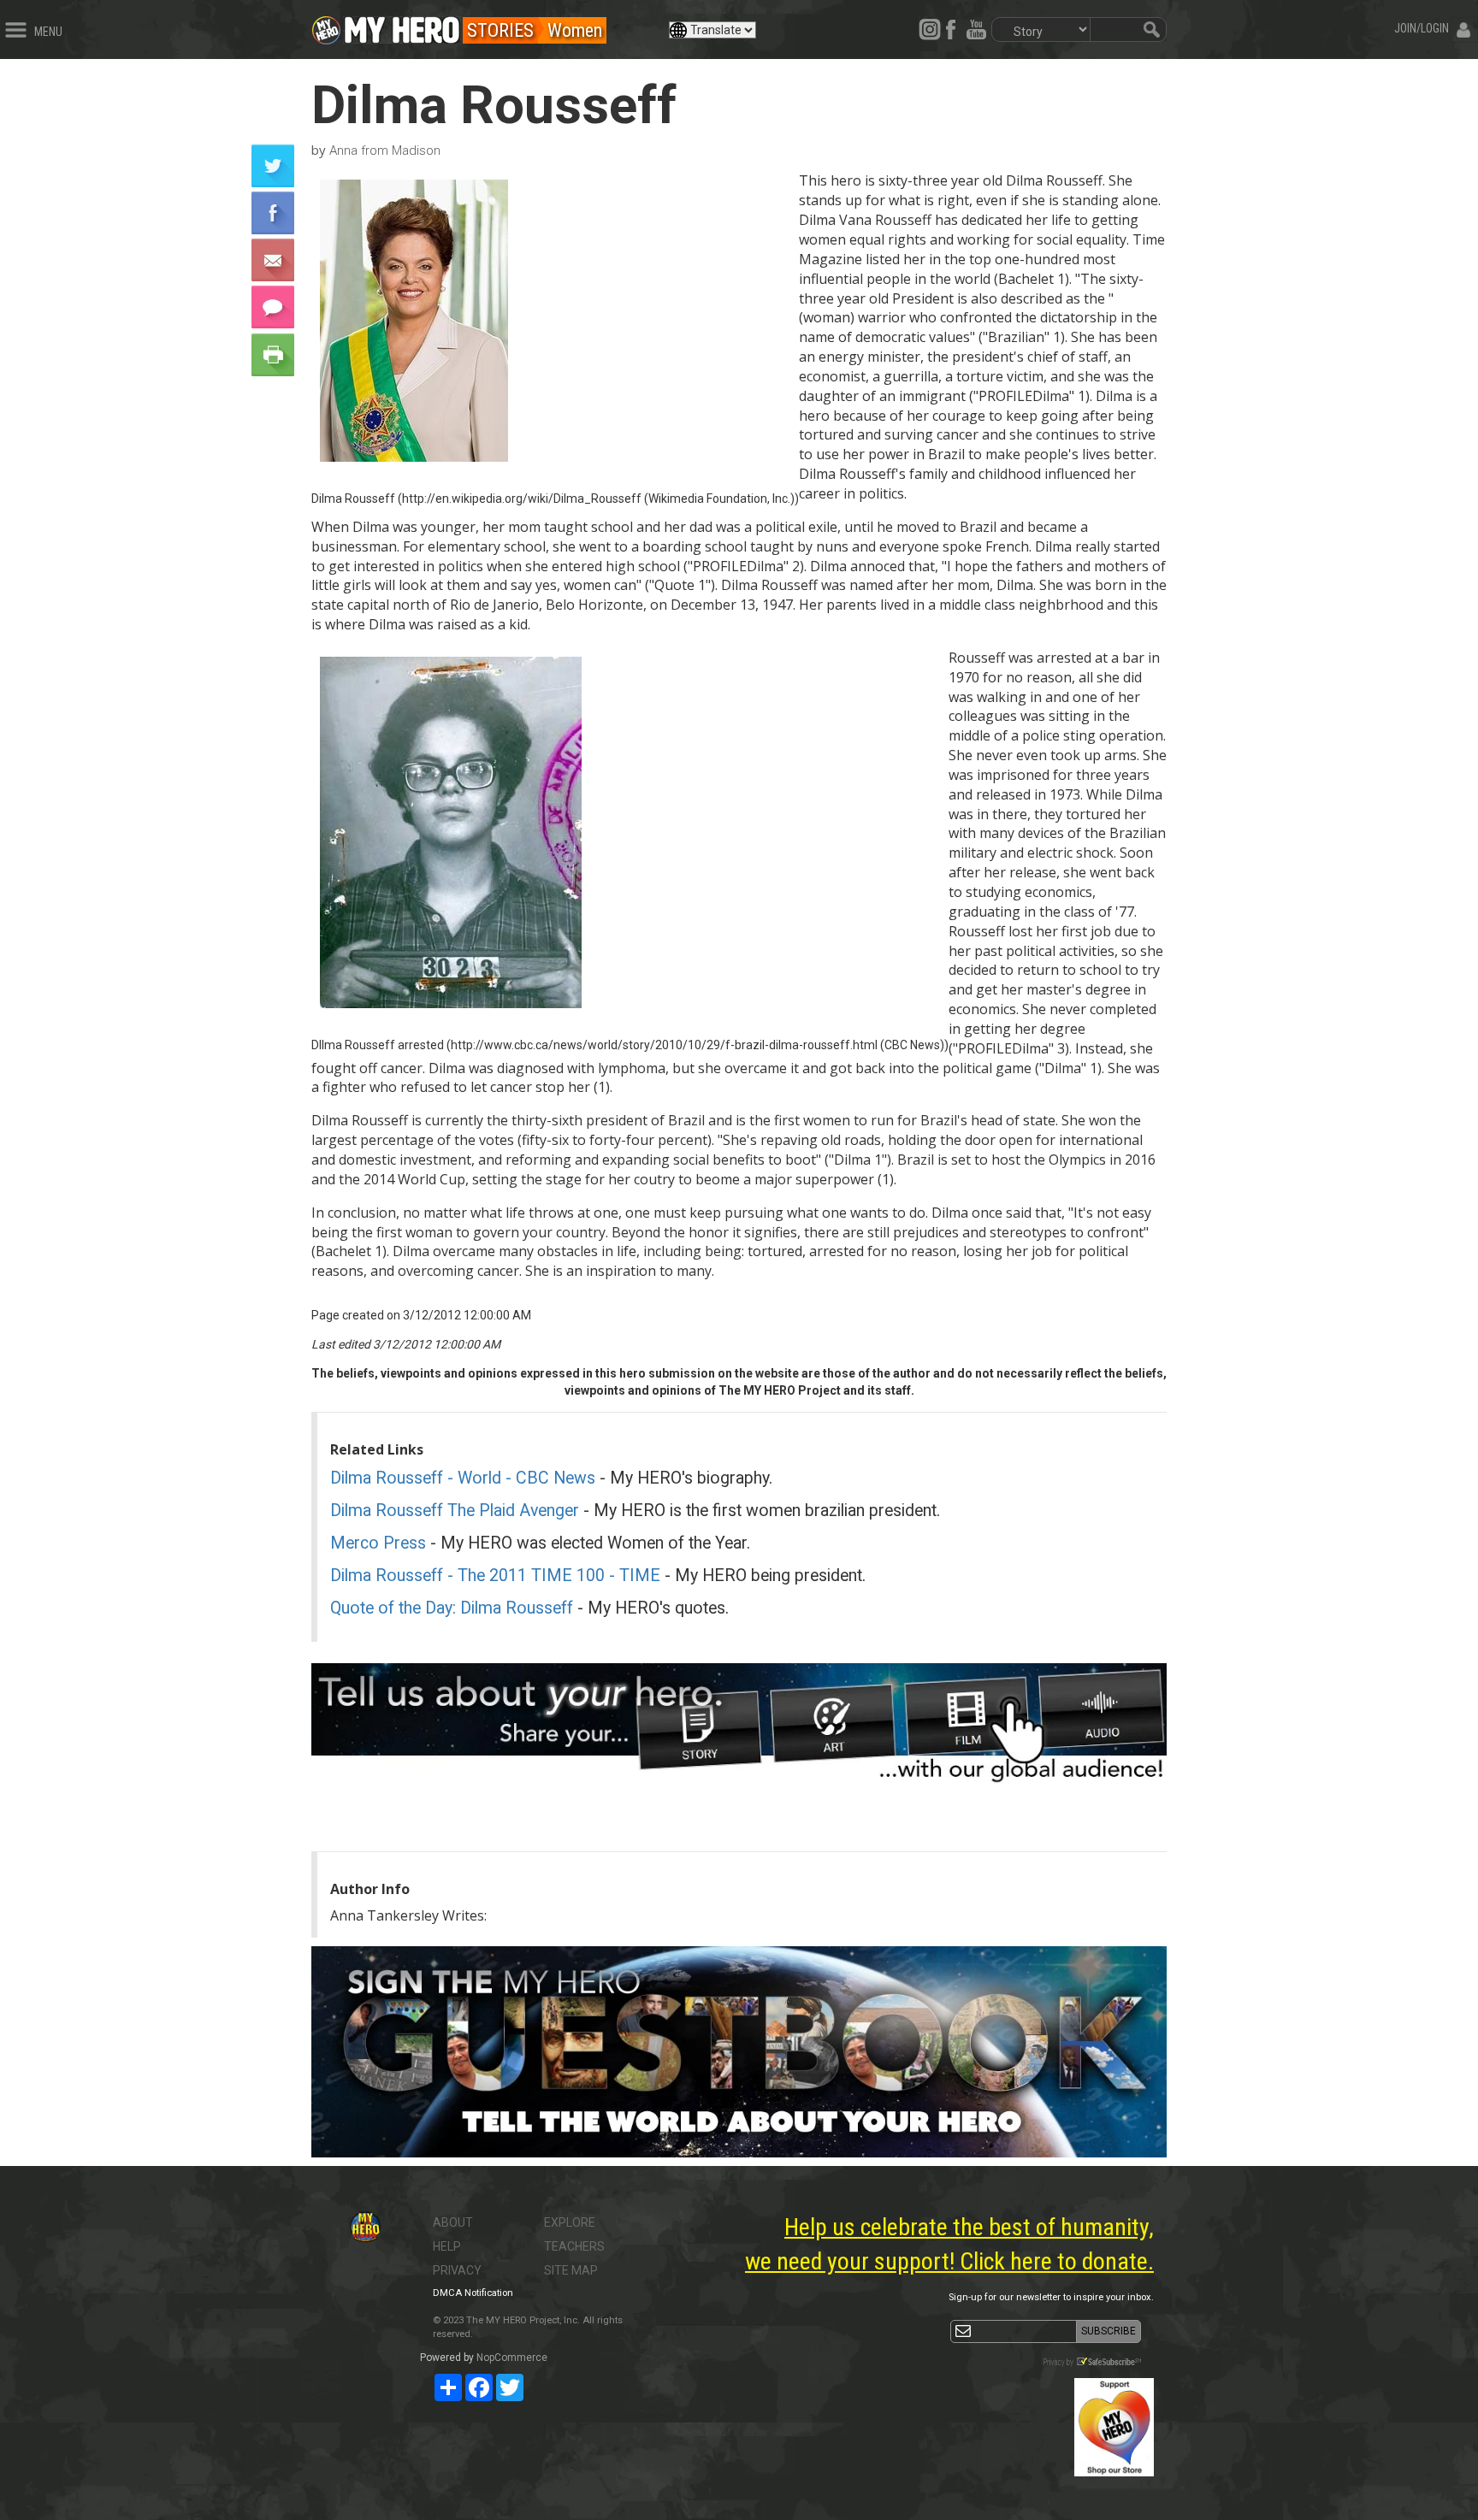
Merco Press (378, 1543)
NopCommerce (512, 2358)
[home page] (402, 26)
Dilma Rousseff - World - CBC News (463, 1478)
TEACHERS (574, 2246)
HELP (447, 2246)
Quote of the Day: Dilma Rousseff (452, 1608)
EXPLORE (570, 2222)
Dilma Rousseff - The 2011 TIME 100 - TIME (495, 1576)
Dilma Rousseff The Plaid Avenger (455, 1511)
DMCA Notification (473, 2293)
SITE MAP (571, 2270)
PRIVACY (457, 2270)
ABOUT (453, 2222)
